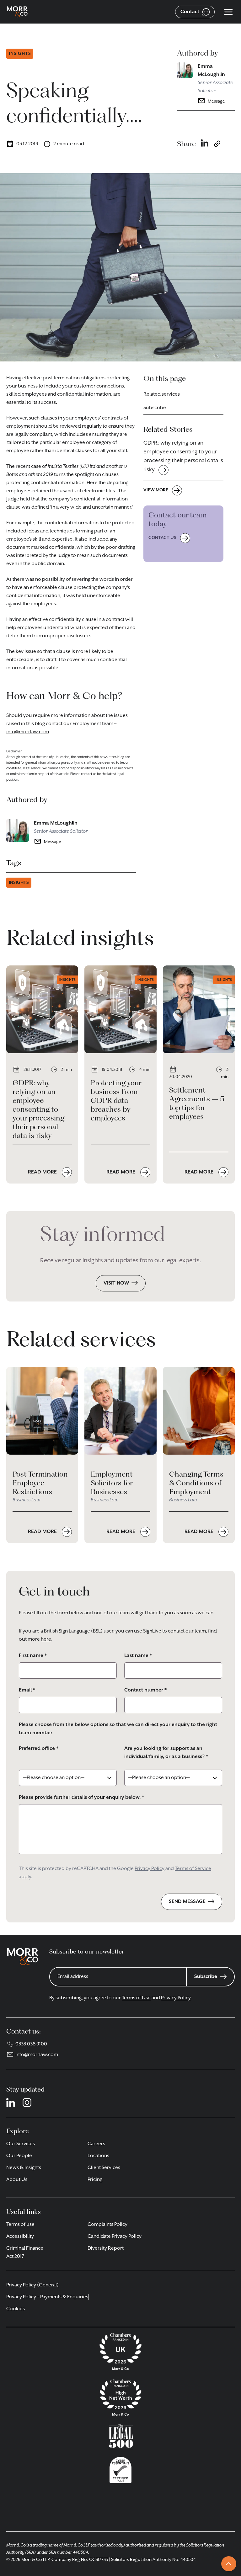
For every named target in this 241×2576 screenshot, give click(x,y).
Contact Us (162, 538)
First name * (33, 1656)
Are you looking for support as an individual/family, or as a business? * (166, 1753)
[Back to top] (229, 2564)
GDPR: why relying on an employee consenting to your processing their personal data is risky (183, 456)
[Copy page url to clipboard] (217, 144)
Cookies (16, 2309)
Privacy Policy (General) (32, 2285)
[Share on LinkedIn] (205, 144)
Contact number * (145, 1690)
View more (156, 490)
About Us (17, 2180)
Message (216, 101)
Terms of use (20, 2225)
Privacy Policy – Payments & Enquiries (47, 2297)
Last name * (138, 1656)
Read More (43, 1172)
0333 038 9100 (31, 2044)
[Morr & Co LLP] (17, 12)
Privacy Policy (150, 1869)
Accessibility (20, 2237)
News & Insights (24, 2168)
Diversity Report (106, 2248)
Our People (19, 2156)
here (46, 1639)
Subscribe (155, 408)
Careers (96, 2144)
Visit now (116, 1283)
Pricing (95, 2180)
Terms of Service (193, 1869)
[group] (42, 1074)
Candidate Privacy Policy (115, 2237)
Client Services (104, 2168)
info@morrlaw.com (28, 732)
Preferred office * (39, 1749)
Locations (98, 2156)
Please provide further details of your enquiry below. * (81, 1798)
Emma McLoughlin (56, 823)
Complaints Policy (107, 2225)
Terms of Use (136, 1998)
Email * (27, 1690)
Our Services (21, 2144)
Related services (162, 394)
